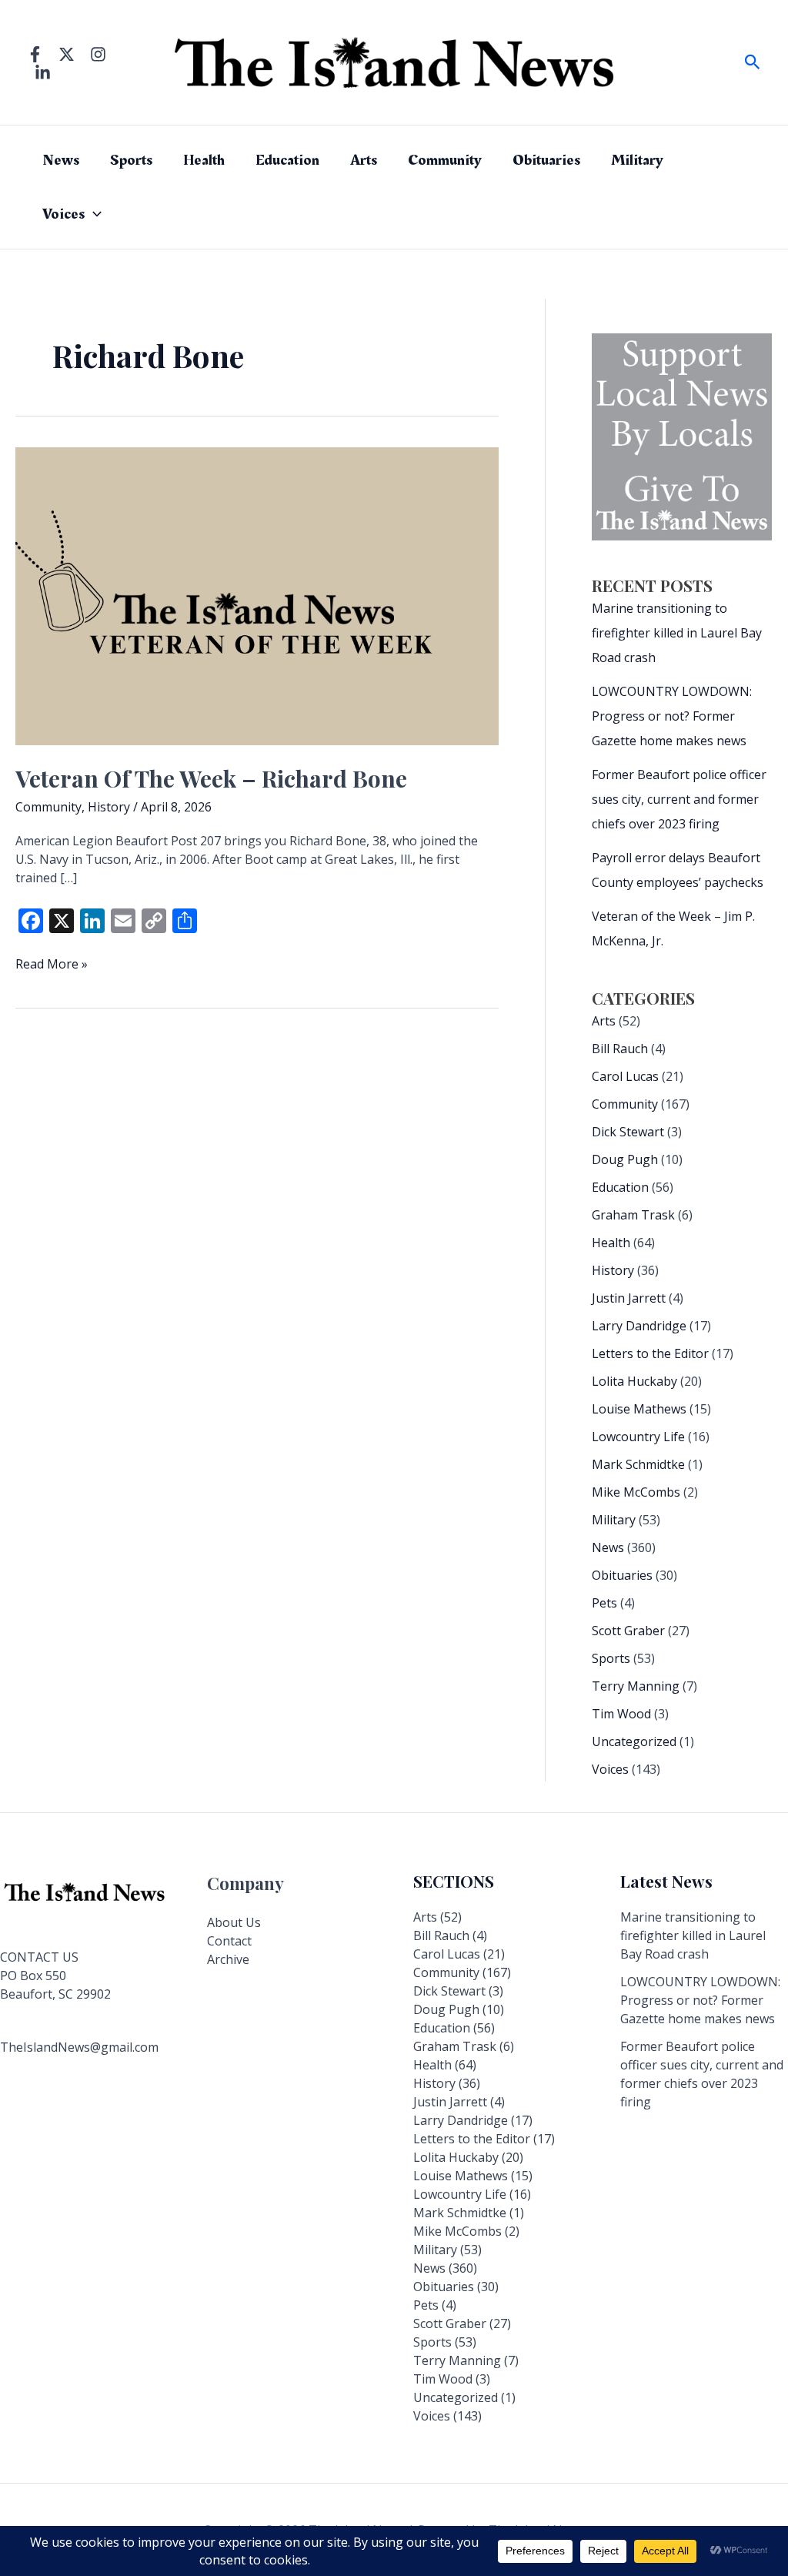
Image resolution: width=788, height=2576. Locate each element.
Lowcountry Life (638, 1437)
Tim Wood (621, 1714)
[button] (753, 63)
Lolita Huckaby (634, 1381)
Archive (228, 1959)
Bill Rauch (620, 1049)
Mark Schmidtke (638, 1464)
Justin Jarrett (629, 1298)
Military (637, 160)
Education (287, 160)
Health (204, 160)
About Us (234, 1922)
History (109, 807)
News (61, 160)
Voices (63, 214)
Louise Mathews (639, 1409)
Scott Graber (628, 1631)
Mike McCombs (636, 1492)
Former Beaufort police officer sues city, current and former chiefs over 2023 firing (679, 799)
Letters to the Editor (650, 1353)
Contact (229, 1941)
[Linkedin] (43, 73)
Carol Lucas (625, 1076)
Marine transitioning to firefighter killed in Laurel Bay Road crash (677, 633)
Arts (364, 160)
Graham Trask (633, 1215)
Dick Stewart (628, 1132)
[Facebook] (35, 54)
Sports (131, 160)
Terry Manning (636, 1686)
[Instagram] (98, 54)
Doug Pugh (625, 1159)
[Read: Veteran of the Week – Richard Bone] (257, 595)
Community (445, 160)
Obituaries (546, 160)
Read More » (52, 964)
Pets (604, 1603)
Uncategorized (634, 1741)
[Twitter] (67, 54)
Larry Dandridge (639, 1326)
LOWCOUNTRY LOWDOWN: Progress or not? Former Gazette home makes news (672, 716)
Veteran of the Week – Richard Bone (211, 778)
